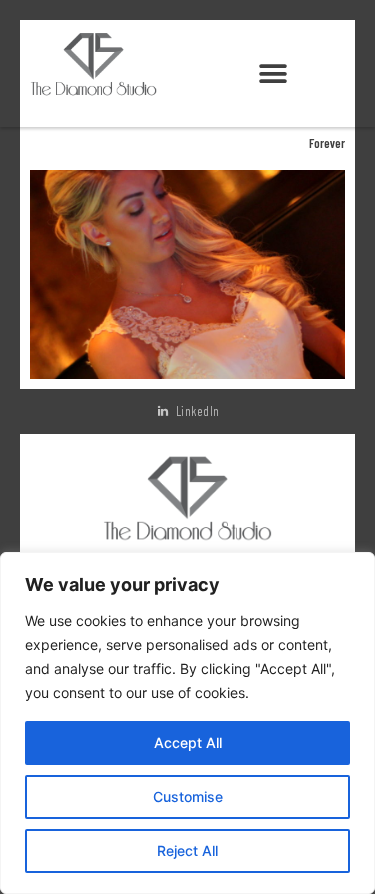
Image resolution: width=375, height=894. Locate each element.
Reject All (187, 850)
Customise (188, 796)
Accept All (188, 742)
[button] (272, 74)
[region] (187, 723)
